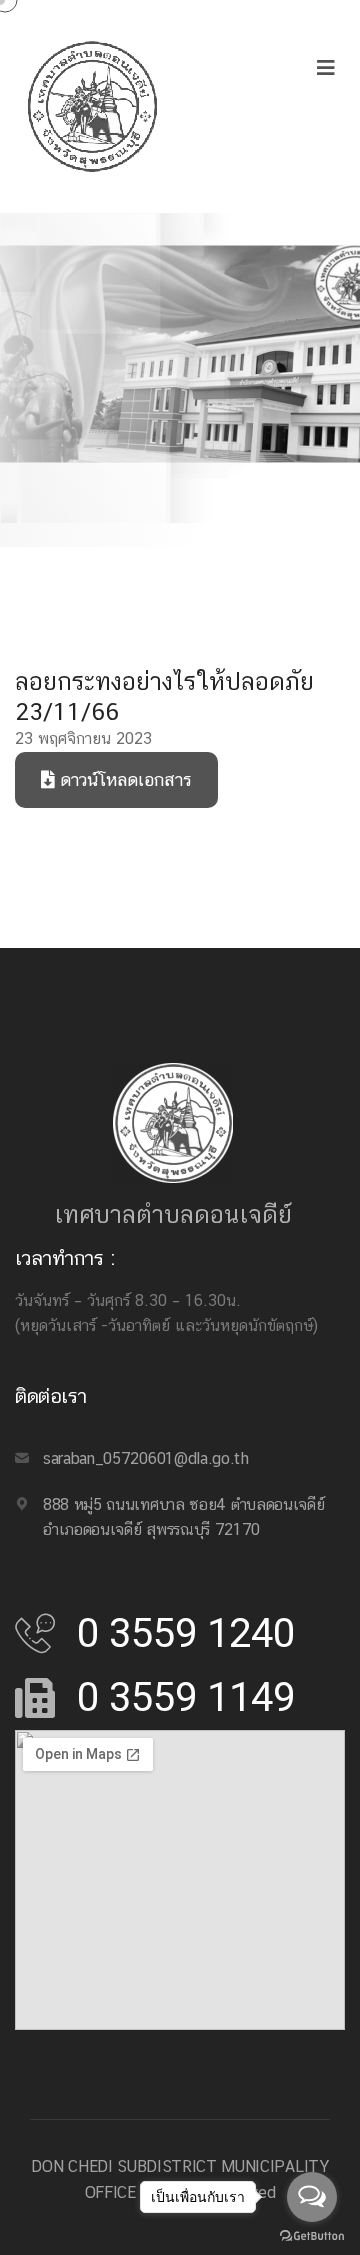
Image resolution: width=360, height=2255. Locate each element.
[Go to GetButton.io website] (312, 2235)
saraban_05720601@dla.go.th (146, 1458)
